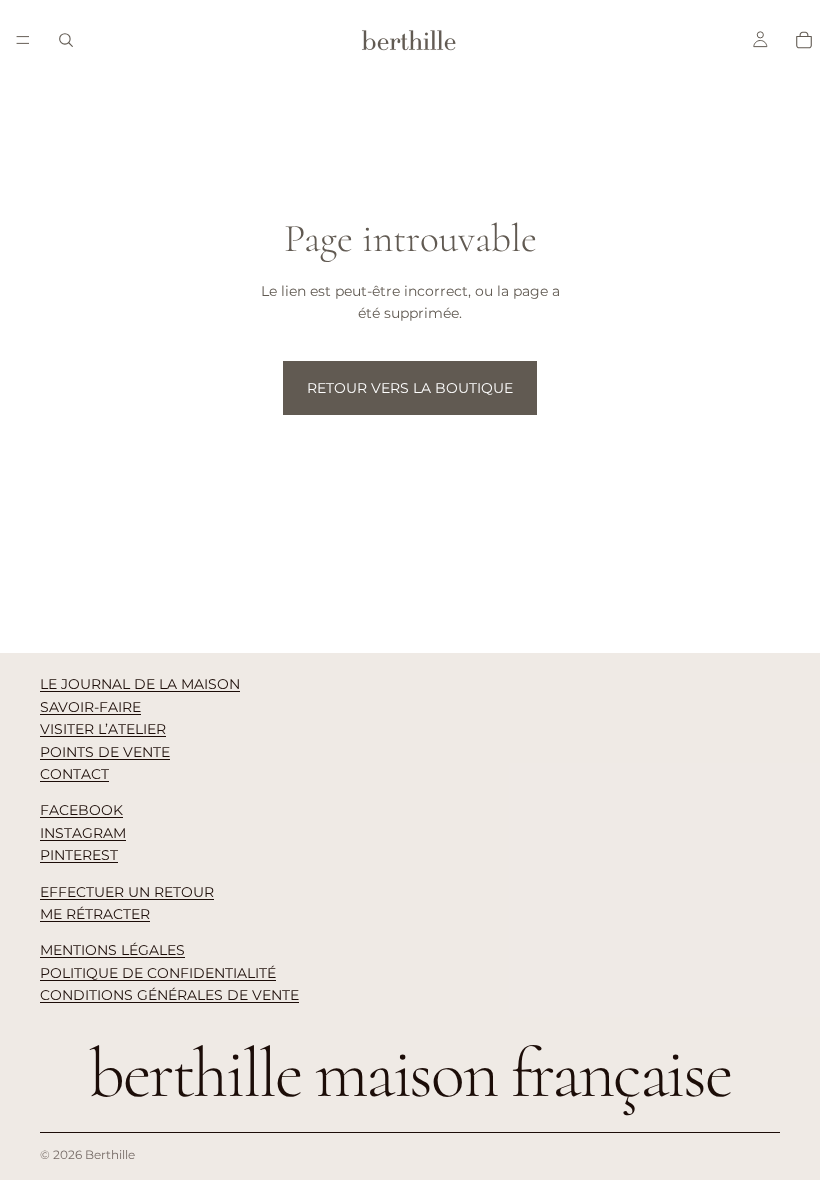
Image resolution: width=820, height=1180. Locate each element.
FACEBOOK (81, 810)
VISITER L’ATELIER (103, 729)
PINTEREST (79, 855)
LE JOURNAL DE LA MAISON (140, 684)
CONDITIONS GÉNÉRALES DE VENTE (169, 995)
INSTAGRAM (83, 833)
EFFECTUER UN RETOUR (127, 892)
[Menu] (23, 40)
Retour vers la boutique (410, 388)
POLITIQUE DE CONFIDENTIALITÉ (158, 973)
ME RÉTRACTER (95, 914)
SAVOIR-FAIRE (90, 707)
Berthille (110, 1154)
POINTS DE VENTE (105, 752)
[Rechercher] (66, 40)
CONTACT (74, 774)
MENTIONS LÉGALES (112, 950)
